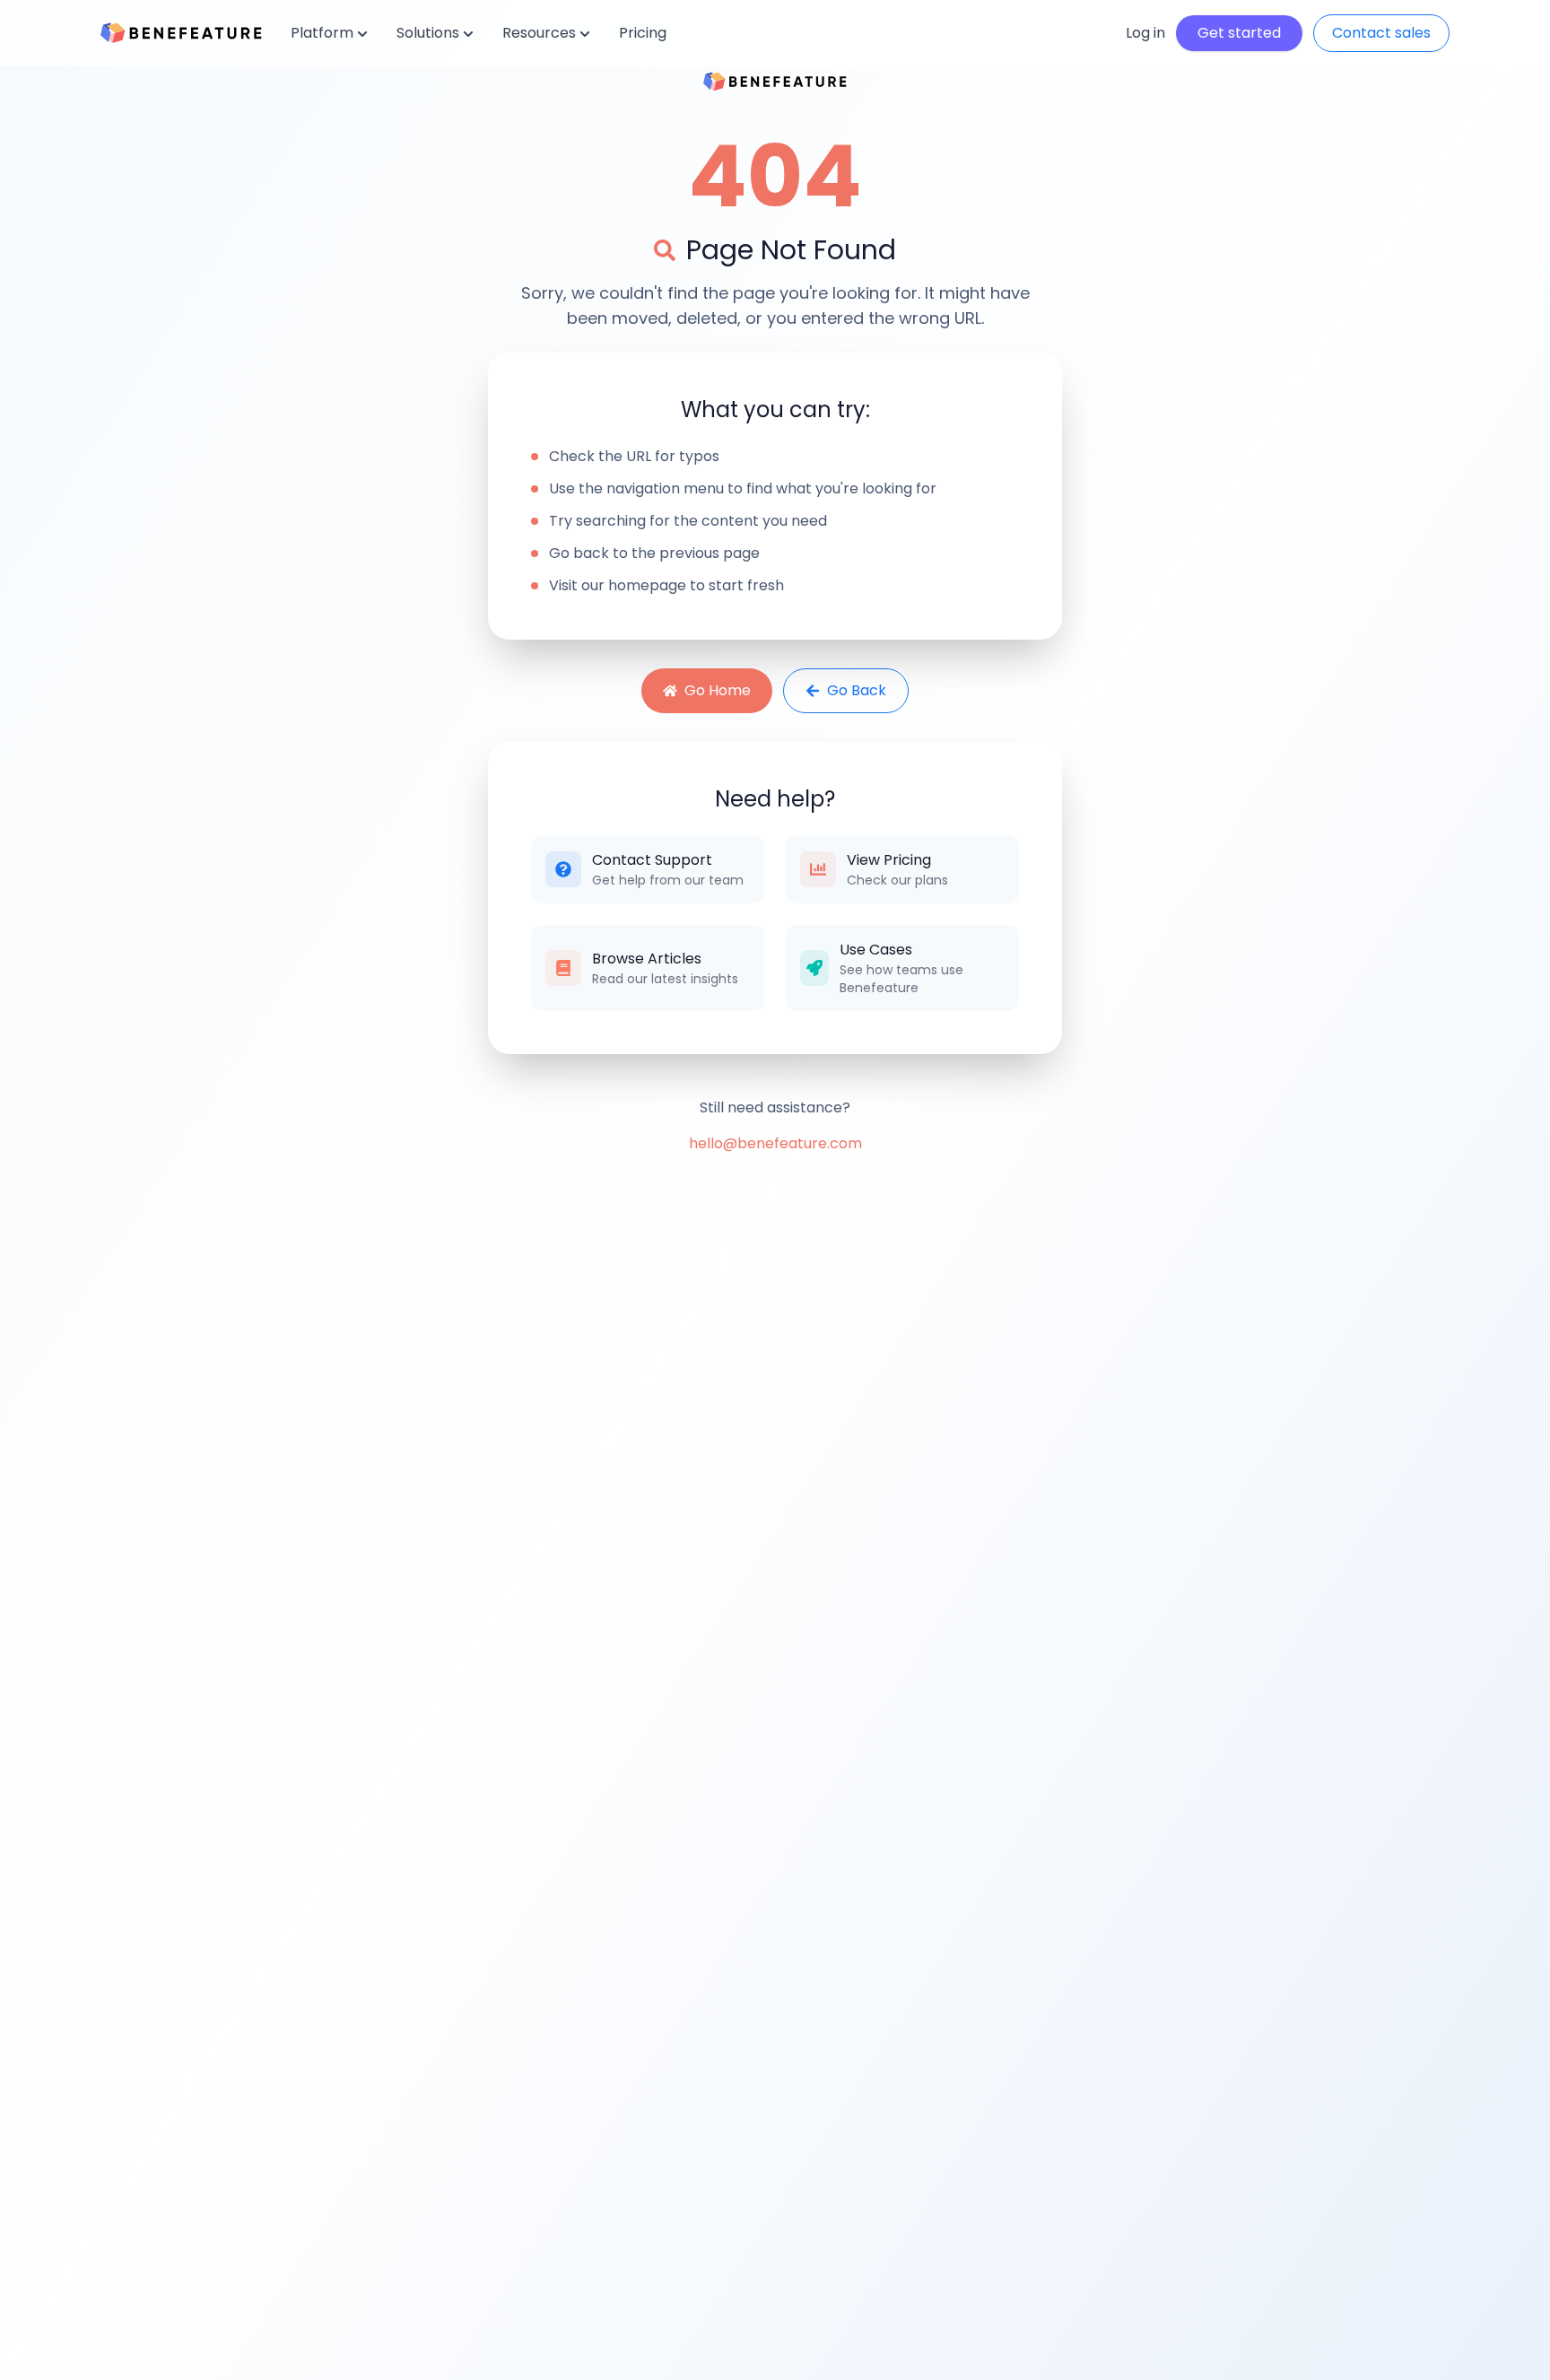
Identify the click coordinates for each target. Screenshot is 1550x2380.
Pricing (643, 33)
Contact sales (1381, 33)
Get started (1239, 33)
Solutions (428, 33)
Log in (1145, 33)
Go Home (718, 690)
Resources (539, 33)
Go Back (857, 690)
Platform (322, 33)
